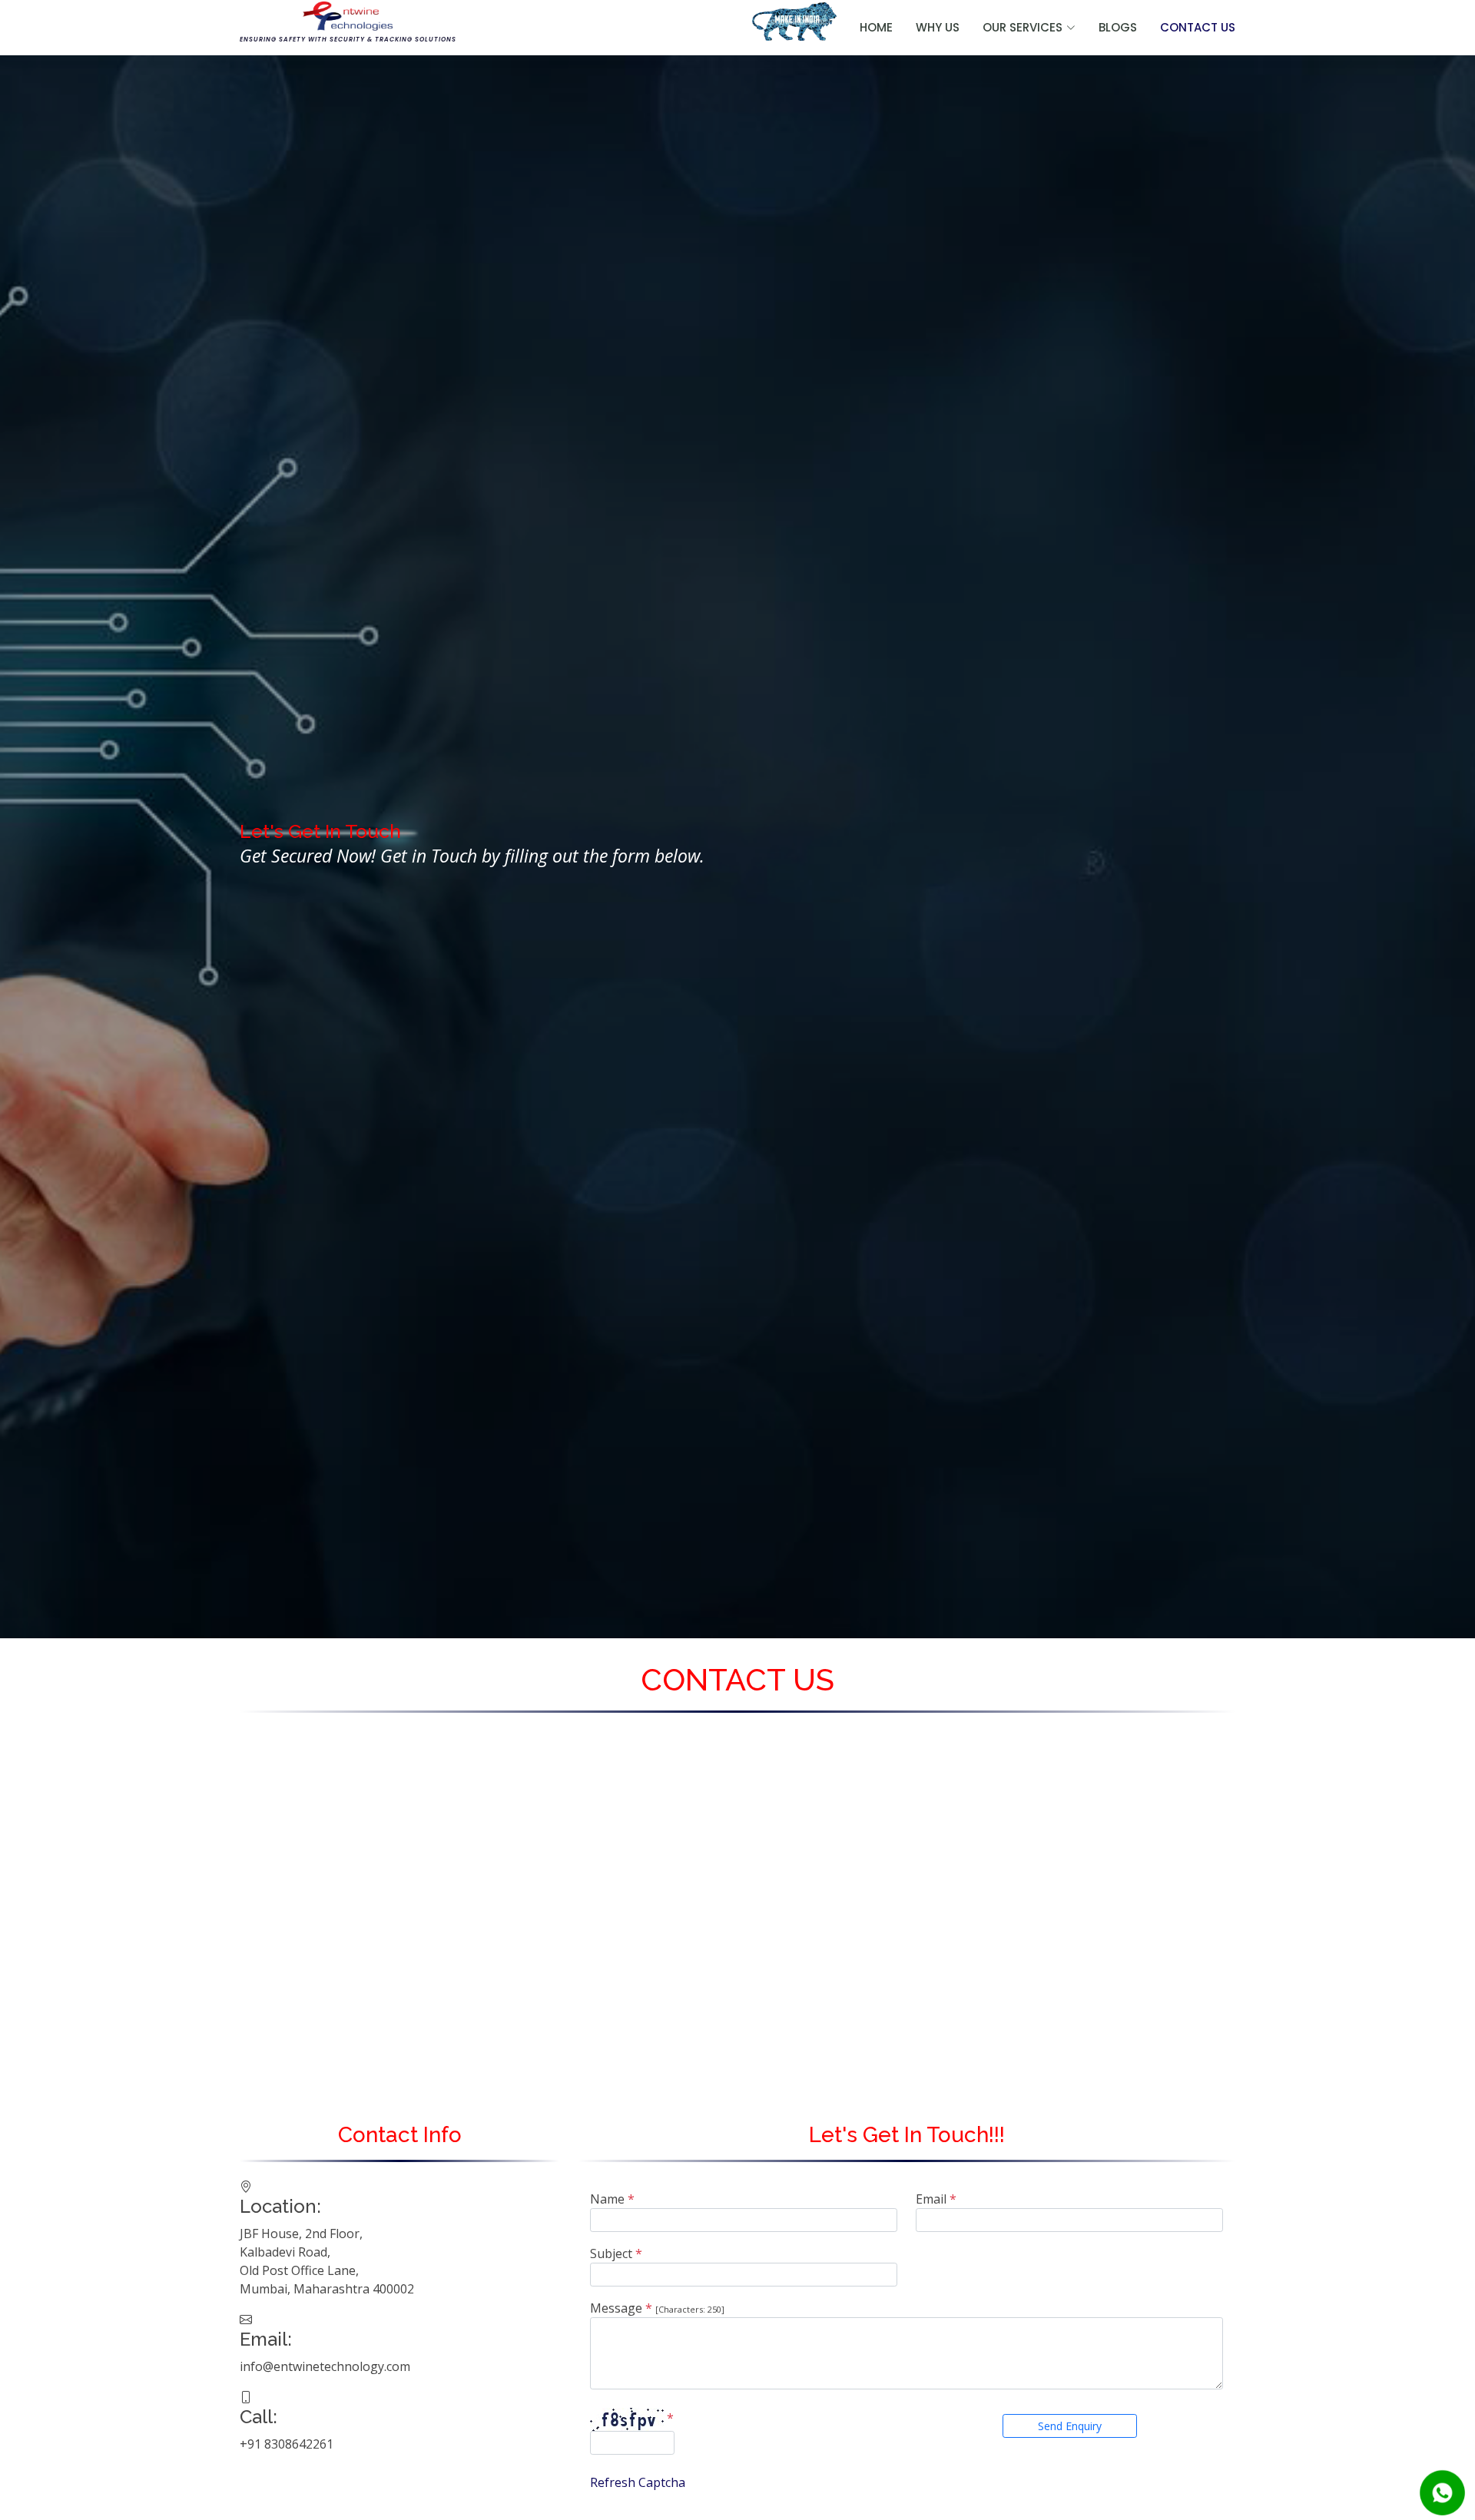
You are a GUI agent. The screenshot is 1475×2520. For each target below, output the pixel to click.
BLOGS (1118, 27)
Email (936, 2199)
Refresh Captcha (638, 2482)
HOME (876, 27)
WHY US (938, 27)
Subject (616, 2253)
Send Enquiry (1070, 2426)
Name (612, 2199)
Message (621, 2308)
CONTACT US (1198, 27)
